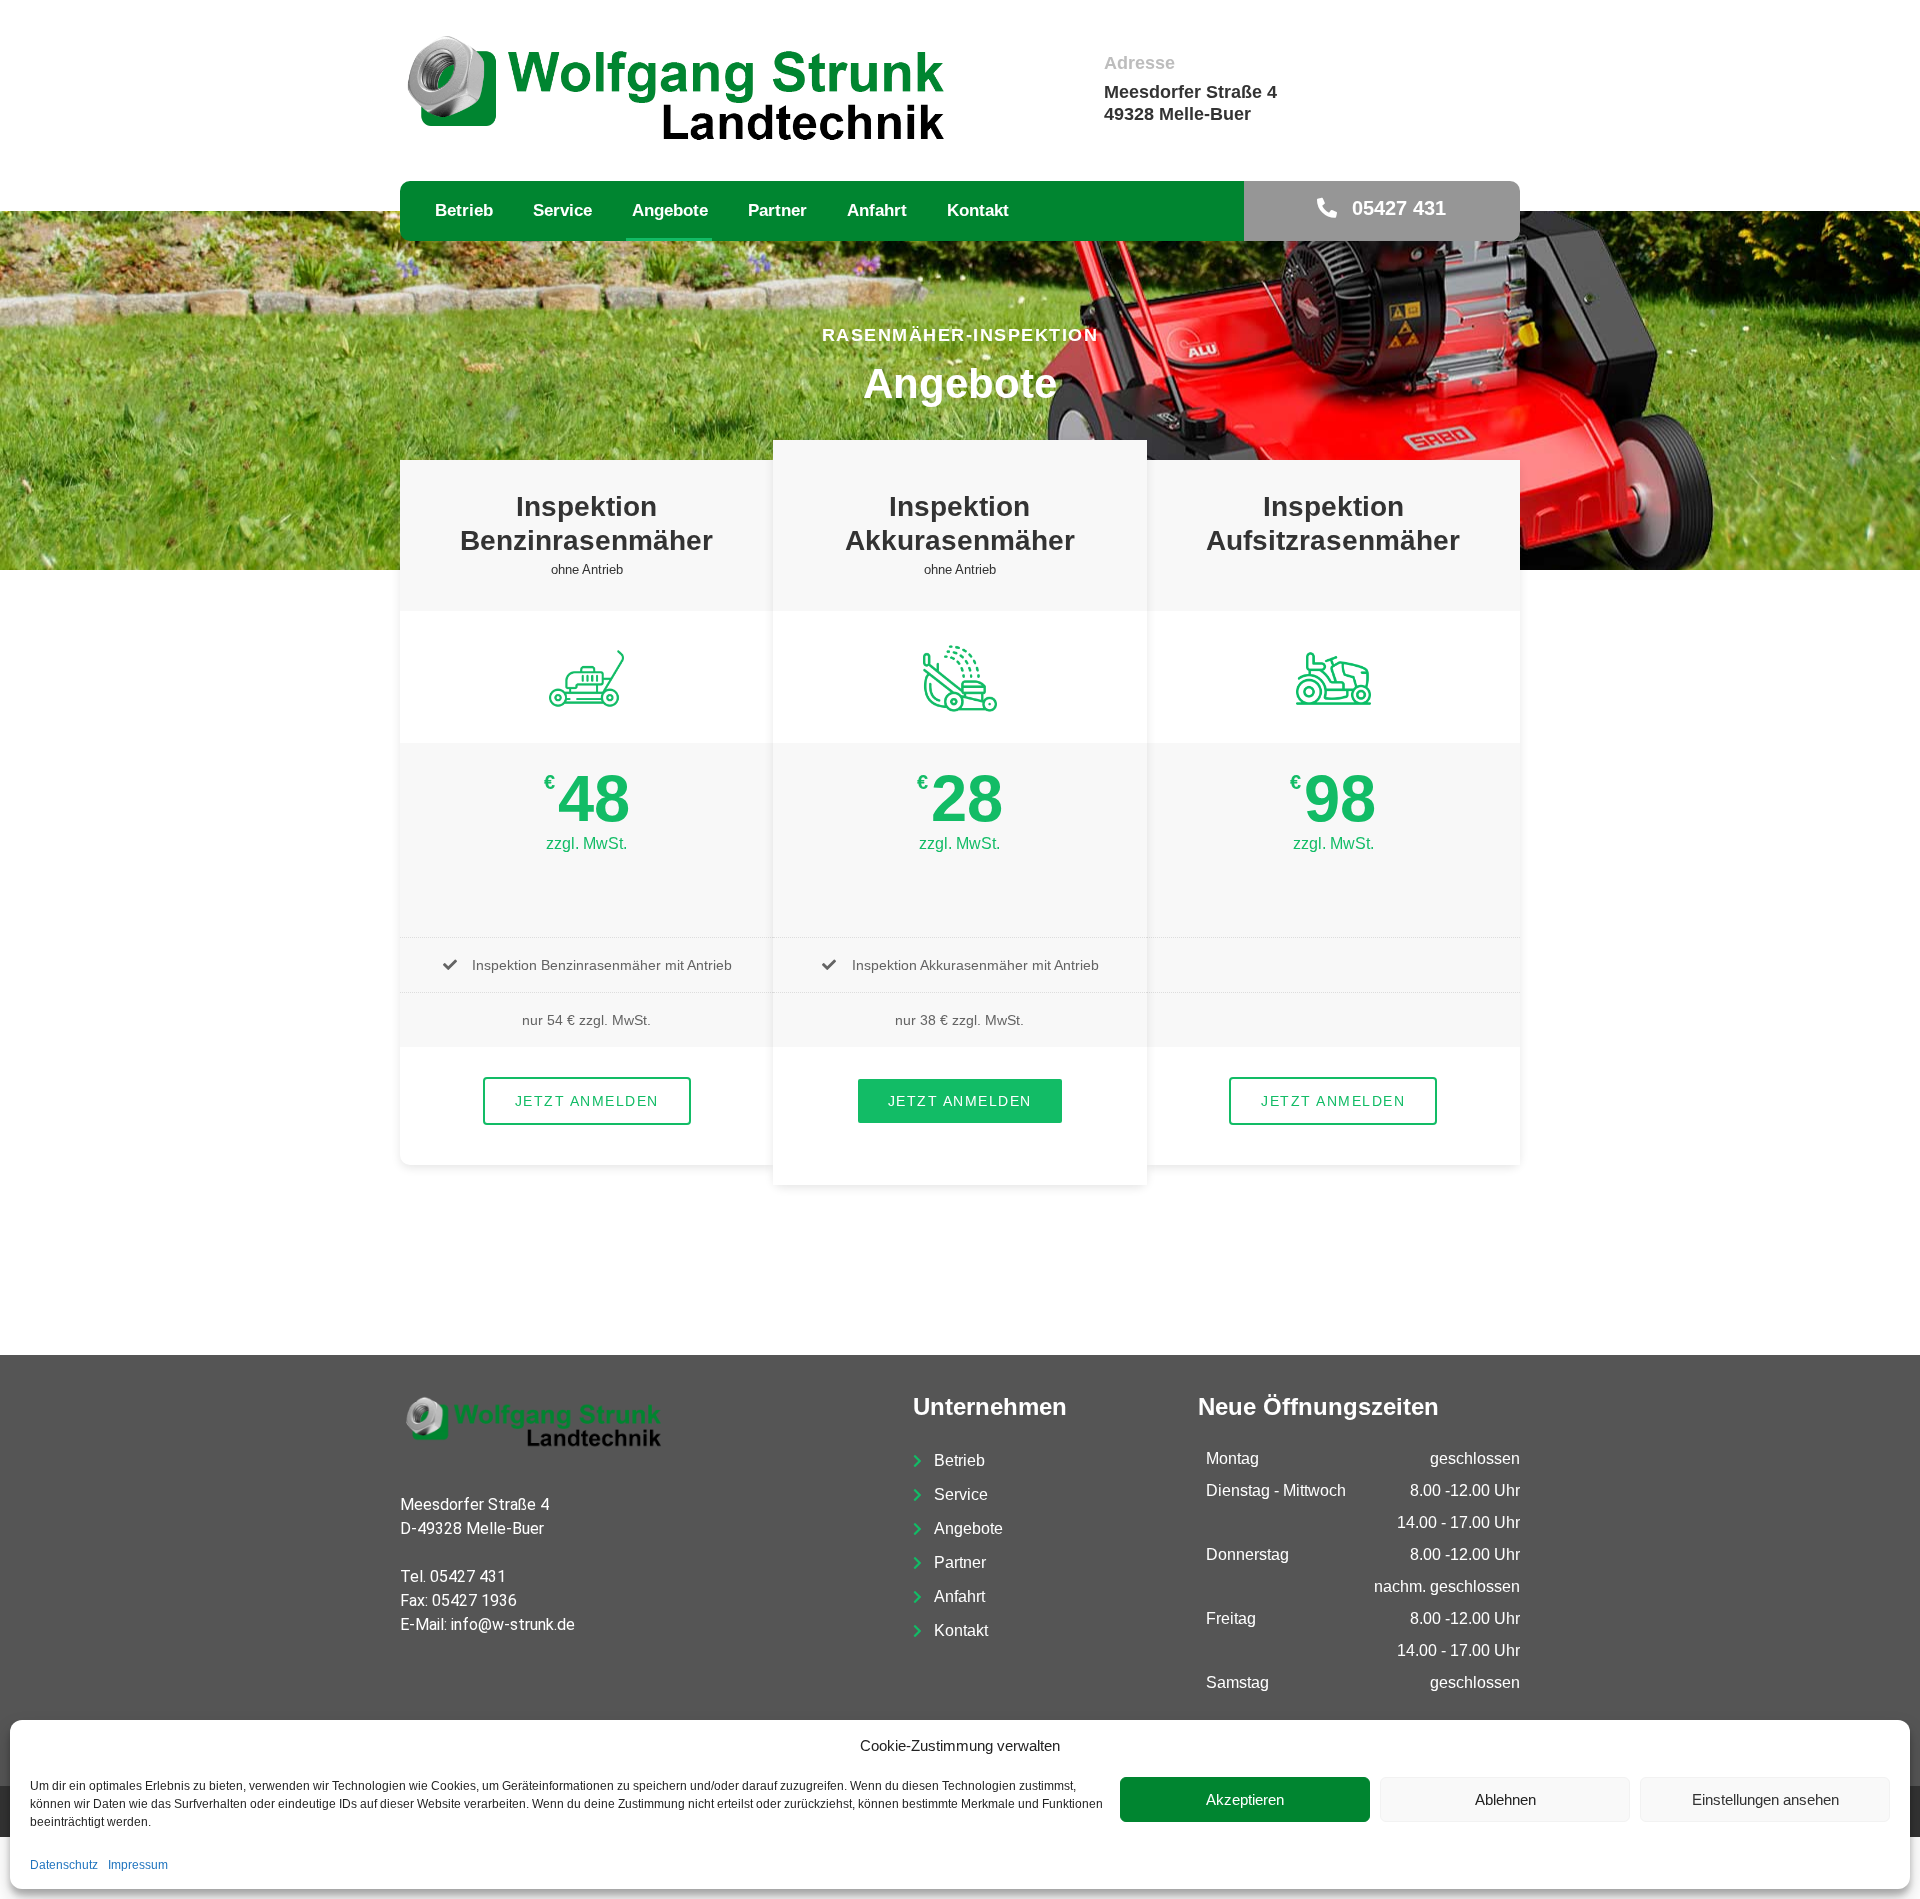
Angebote (670, 210)
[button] (1381, 208)
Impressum (138, 1865)
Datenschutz (64, 1865)
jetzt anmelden (587, 1101)
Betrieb (464, 210)
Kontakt (978, 210)
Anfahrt (877, 210)
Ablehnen (1505, 1799)
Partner (777, 210)
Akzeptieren (1245, 1799)
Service (562, 210)
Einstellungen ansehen (1765, 1799)
